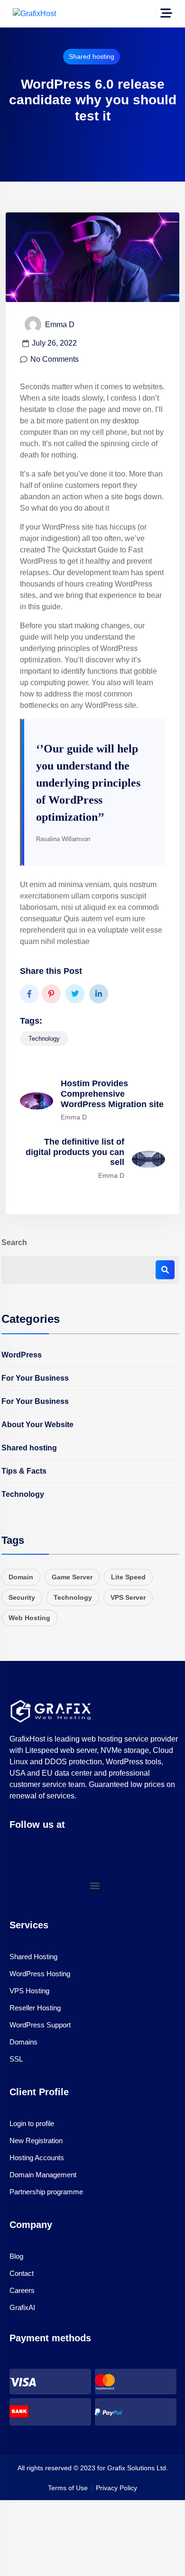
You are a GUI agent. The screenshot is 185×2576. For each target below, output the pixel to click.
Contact (22, 2273)
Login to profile (32, 2123)
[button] (95, 1885)
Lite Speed (128, 1577)
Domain (21, 1577)
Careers (22, 2290)
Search (14, 1242)
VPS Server (128, 1597)
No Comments (55, 359)
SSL (16, 2059)
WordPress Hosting (40, 1974)
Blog (16, 2256)
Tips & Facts (24, 1471)
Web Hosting (29, 1618)
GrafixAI (22, 2307)
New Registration (36, 2141)
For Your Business (35, 1378)
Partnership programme (46, 2192)
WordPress (22, 1355)
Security (22, 1597)
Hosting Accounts (37, 2158)
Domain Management (43, 2175)
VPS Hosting (29, 1991)
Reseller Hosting (35, 2008)
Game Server (72, 1577)
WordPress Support (40, 2025)
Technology (44, 1039)
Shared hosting (92, 56)
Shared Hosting (33, 1957)
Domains (23, 2042)
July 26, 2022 (54, 343)
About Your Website (37, 1425)
